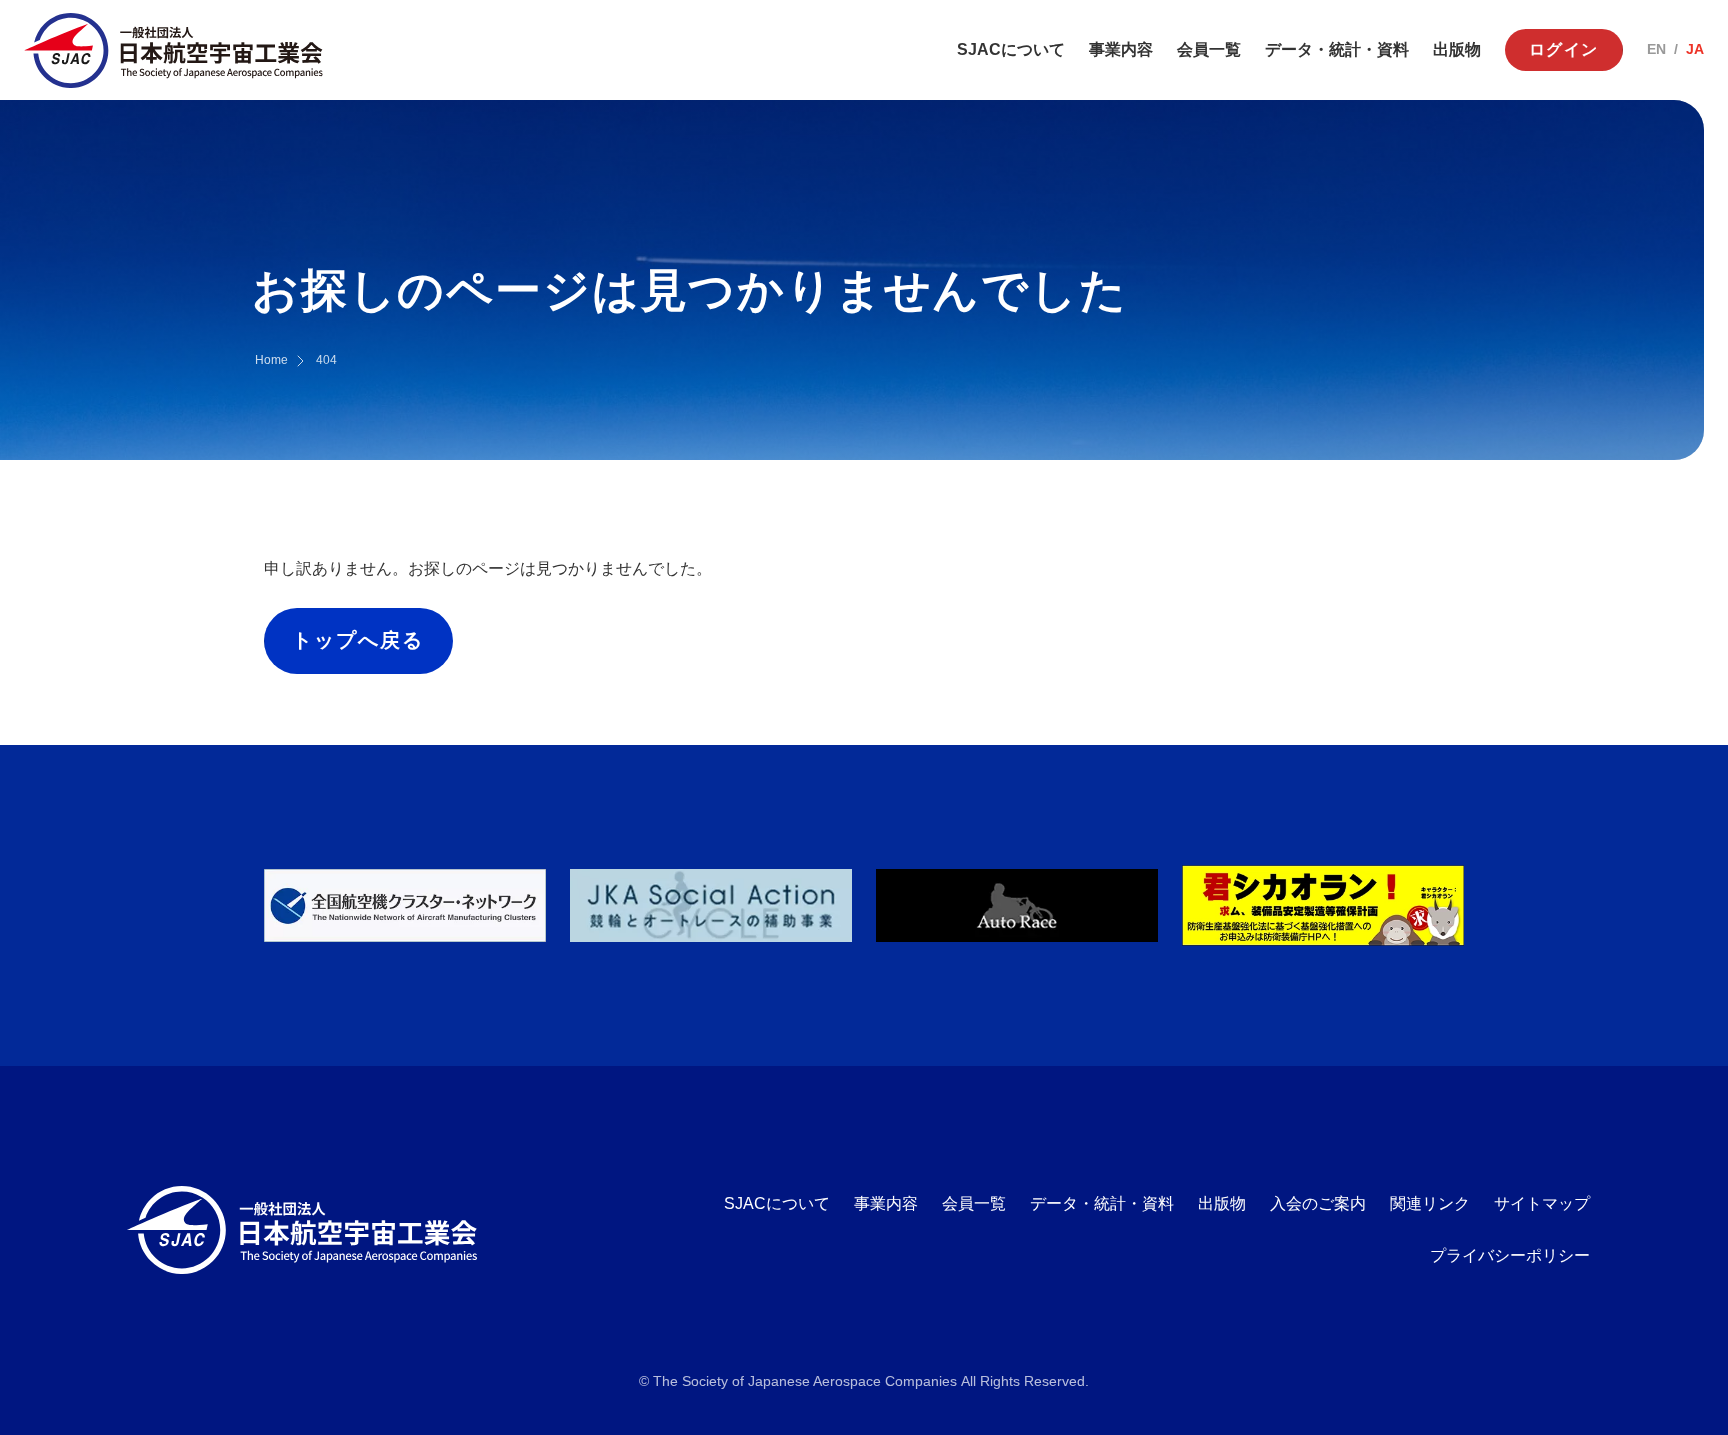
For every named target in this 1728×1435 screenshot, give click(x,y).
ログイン (1564, 49)
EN (1656, 49)
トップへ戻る (358, 640)
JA (1695, 49)
